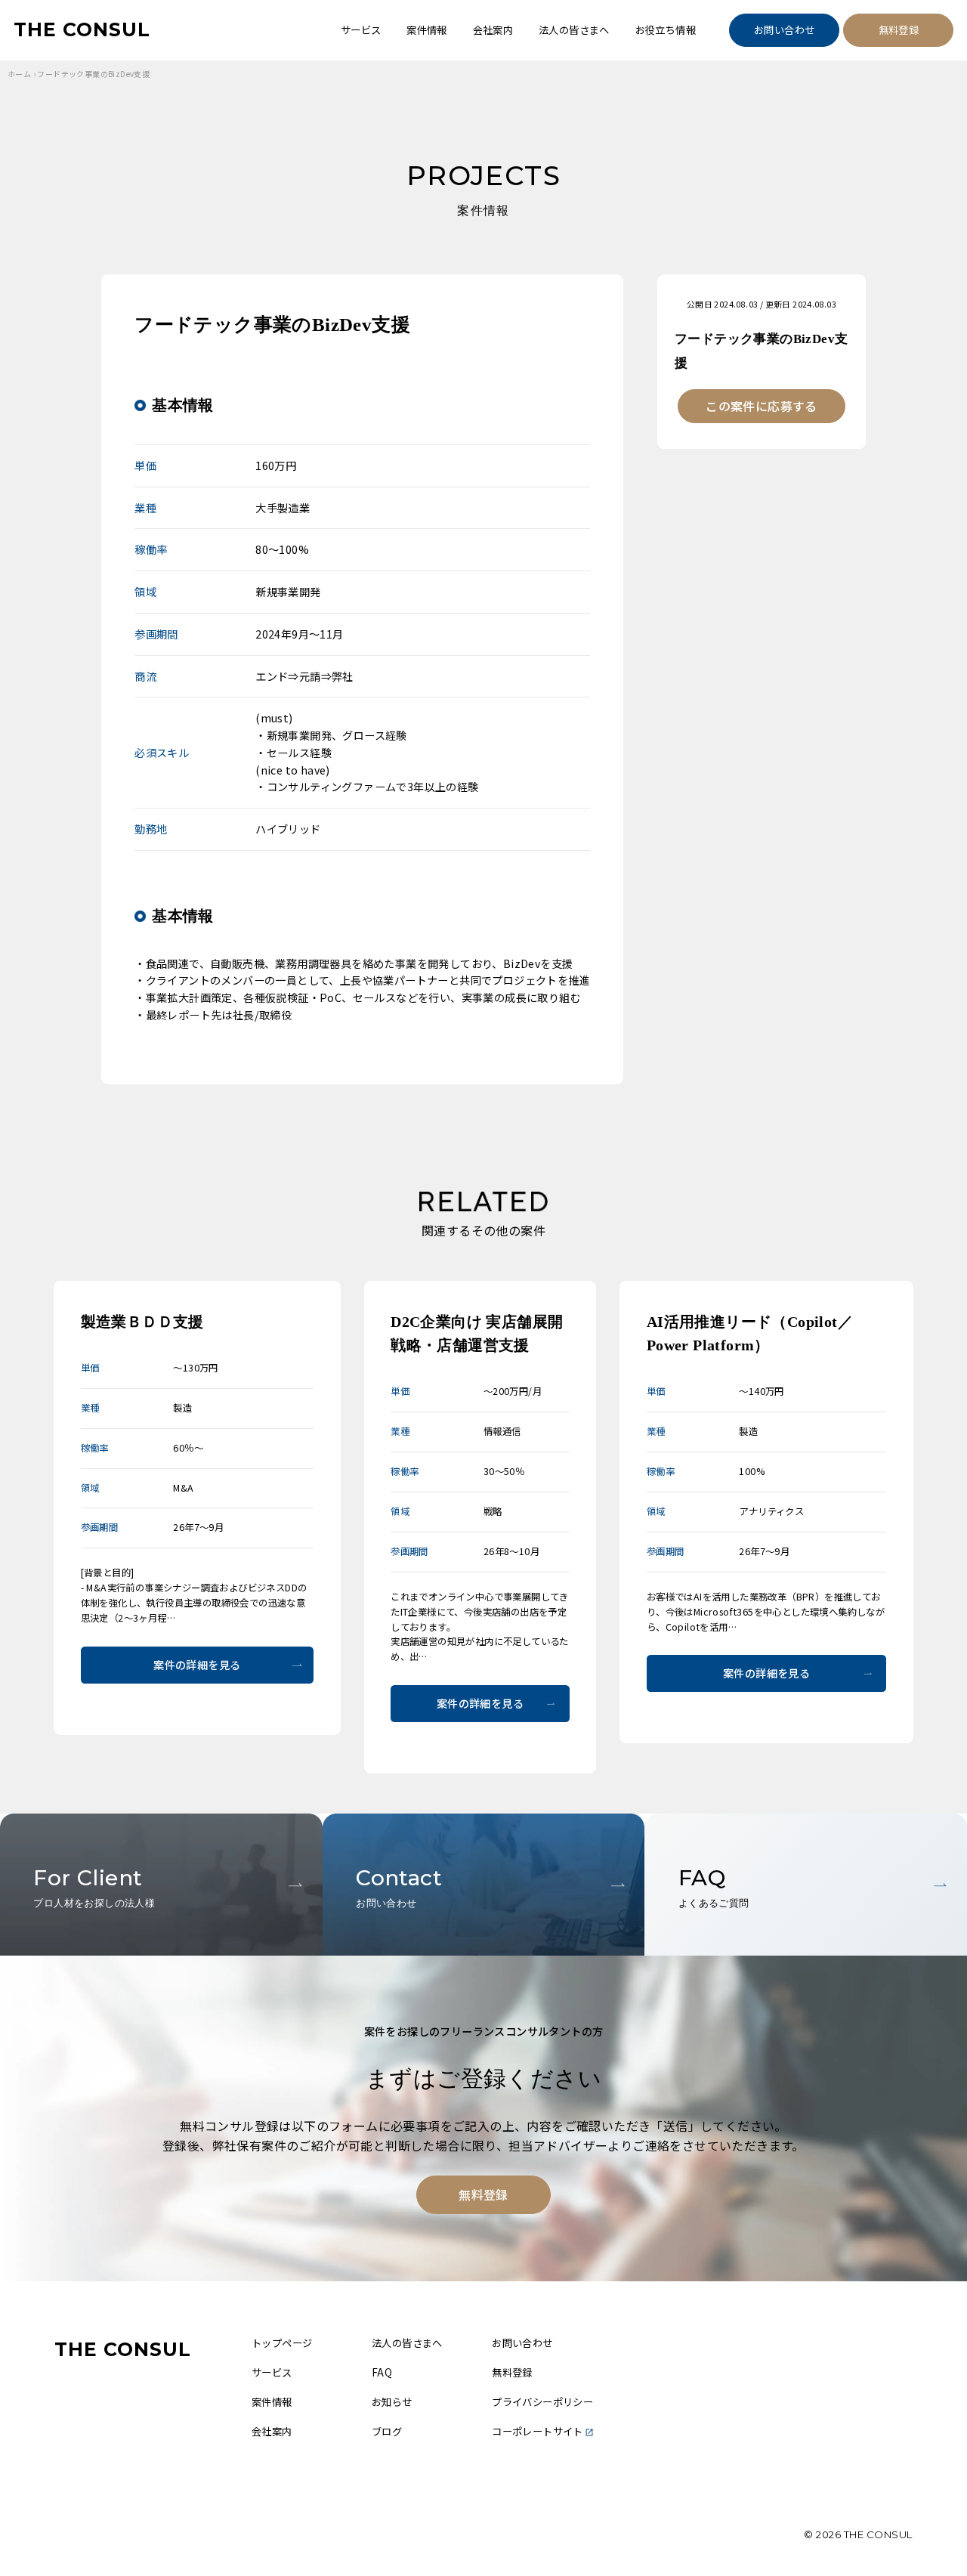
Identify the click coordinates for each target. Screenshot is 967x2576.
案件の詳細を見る (197, 1665)
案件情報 (427, 30)
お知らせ (392, 2402)
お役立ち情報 (666, 30)
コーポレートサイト (538, 2431)
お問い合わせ (784, 30)
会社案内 (493, 30)
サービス (361, 30)
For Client (94, 1886)
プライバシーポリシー (542, 2402)
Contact (399, 1886)
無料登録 (899, 30)
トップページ (282, 2343)
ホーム (19, 74)
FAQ (714, 1886)
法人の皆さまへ (574, 30)
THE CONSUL (82, 29)
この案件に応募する (762, 406)
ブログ (387, 2431)
